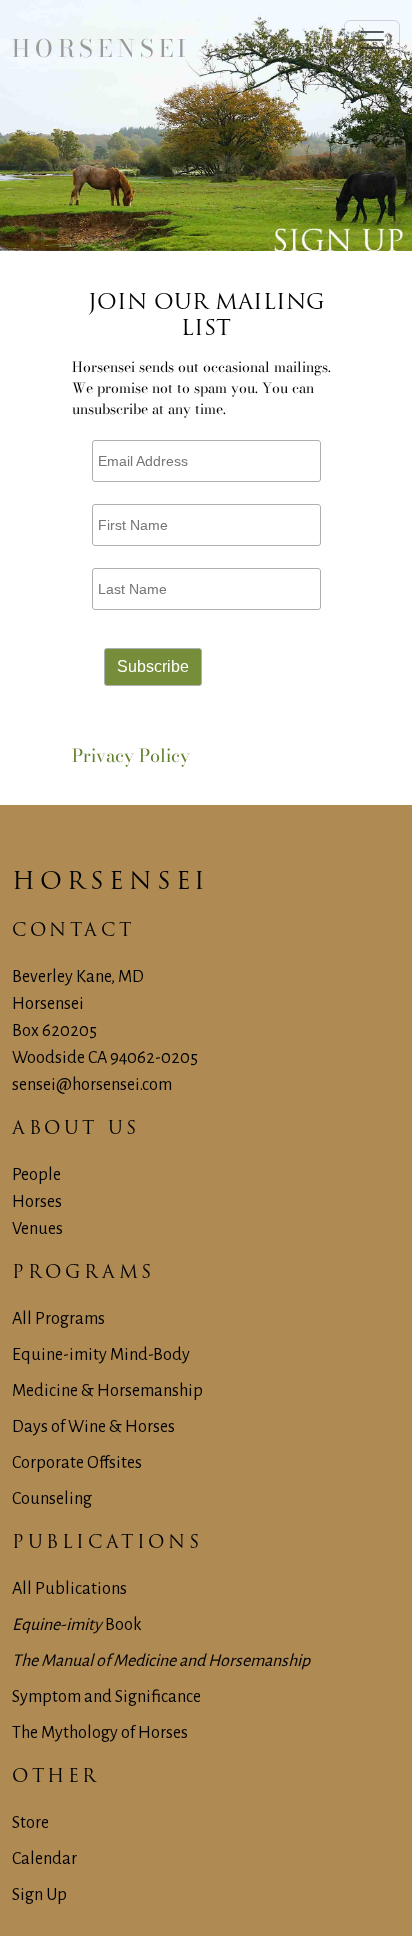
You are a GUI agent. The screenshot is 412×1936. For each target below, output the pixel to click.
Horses (37, 1202)
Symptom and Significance (106, 1697)
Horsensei (57, 883)
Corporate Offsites (77, 1463)
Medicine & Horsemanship (107, 1391)
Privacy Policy (131, 755)
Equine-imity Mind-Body (101, 1355)
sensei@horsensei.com (92, 1085)
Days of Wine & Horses (93, 1427)
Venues (37, 1229)
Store (30, 1823)
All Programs (58, 1319)
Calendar (44, 1859)
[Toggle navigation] (372, 40)
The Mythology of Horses (100, 1733)
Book (77, 1625)
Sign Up (39, 1895)
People (36, 1175)
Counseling (52, 1499)
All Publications (69, 1589)
